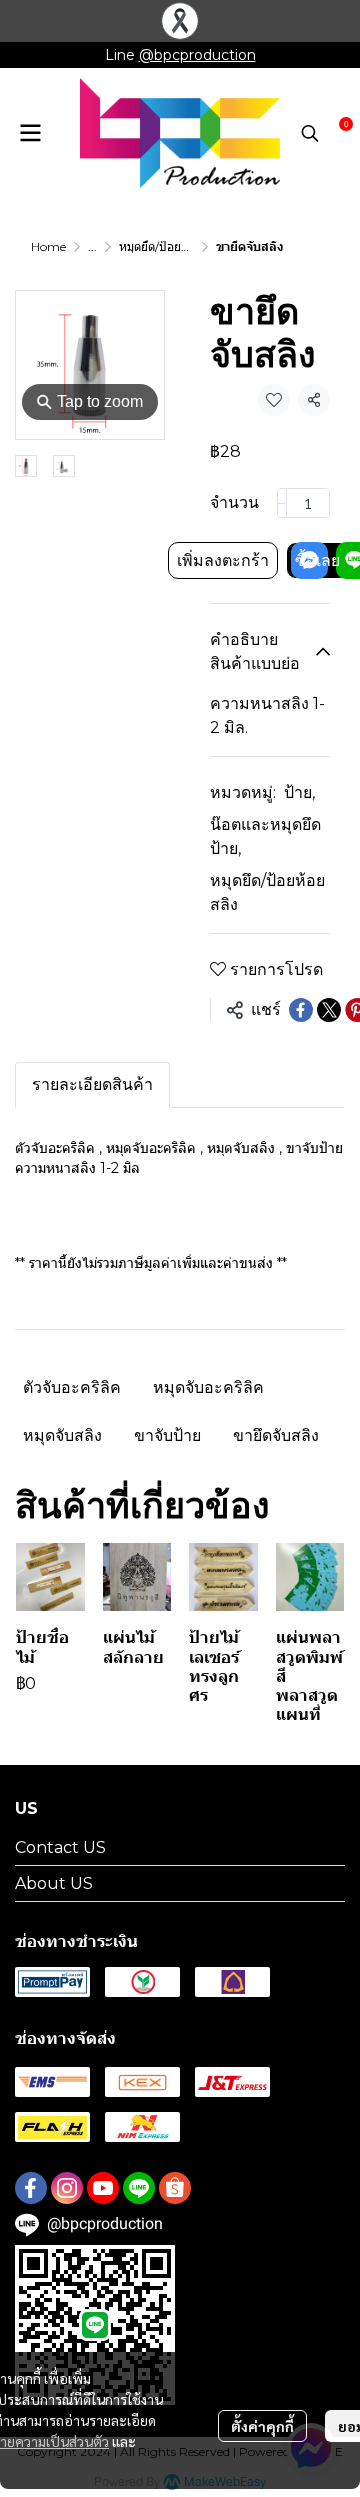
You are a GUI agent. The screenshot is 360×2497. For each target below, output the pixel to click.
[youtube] (103, 2188)
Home (48, 246)
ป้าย (299, 792)
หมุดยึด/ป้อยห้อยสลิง (171, 246)
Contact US (60, 1847)
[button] (310, 133)
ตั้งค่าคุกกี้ (262, 2426)
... (92, 246)
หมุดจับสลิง (62, 1435)
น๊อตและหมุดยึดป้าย (265, 836)
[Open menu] (30, 133)
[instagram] (67, 2188)
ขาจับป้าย (167, 1435)
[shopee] (175, 2188)
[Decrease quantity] (282, 503)
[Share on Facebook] (301, 1010)
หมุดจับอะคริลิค (208, 1387)
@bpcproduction (197, 55)
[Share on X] (329, 1010)
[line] (139, 2188)
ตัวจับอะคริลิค (72, 1387)
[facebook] (31, 2188)
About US (54, 1883)
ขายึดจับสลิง (276, 1435)
